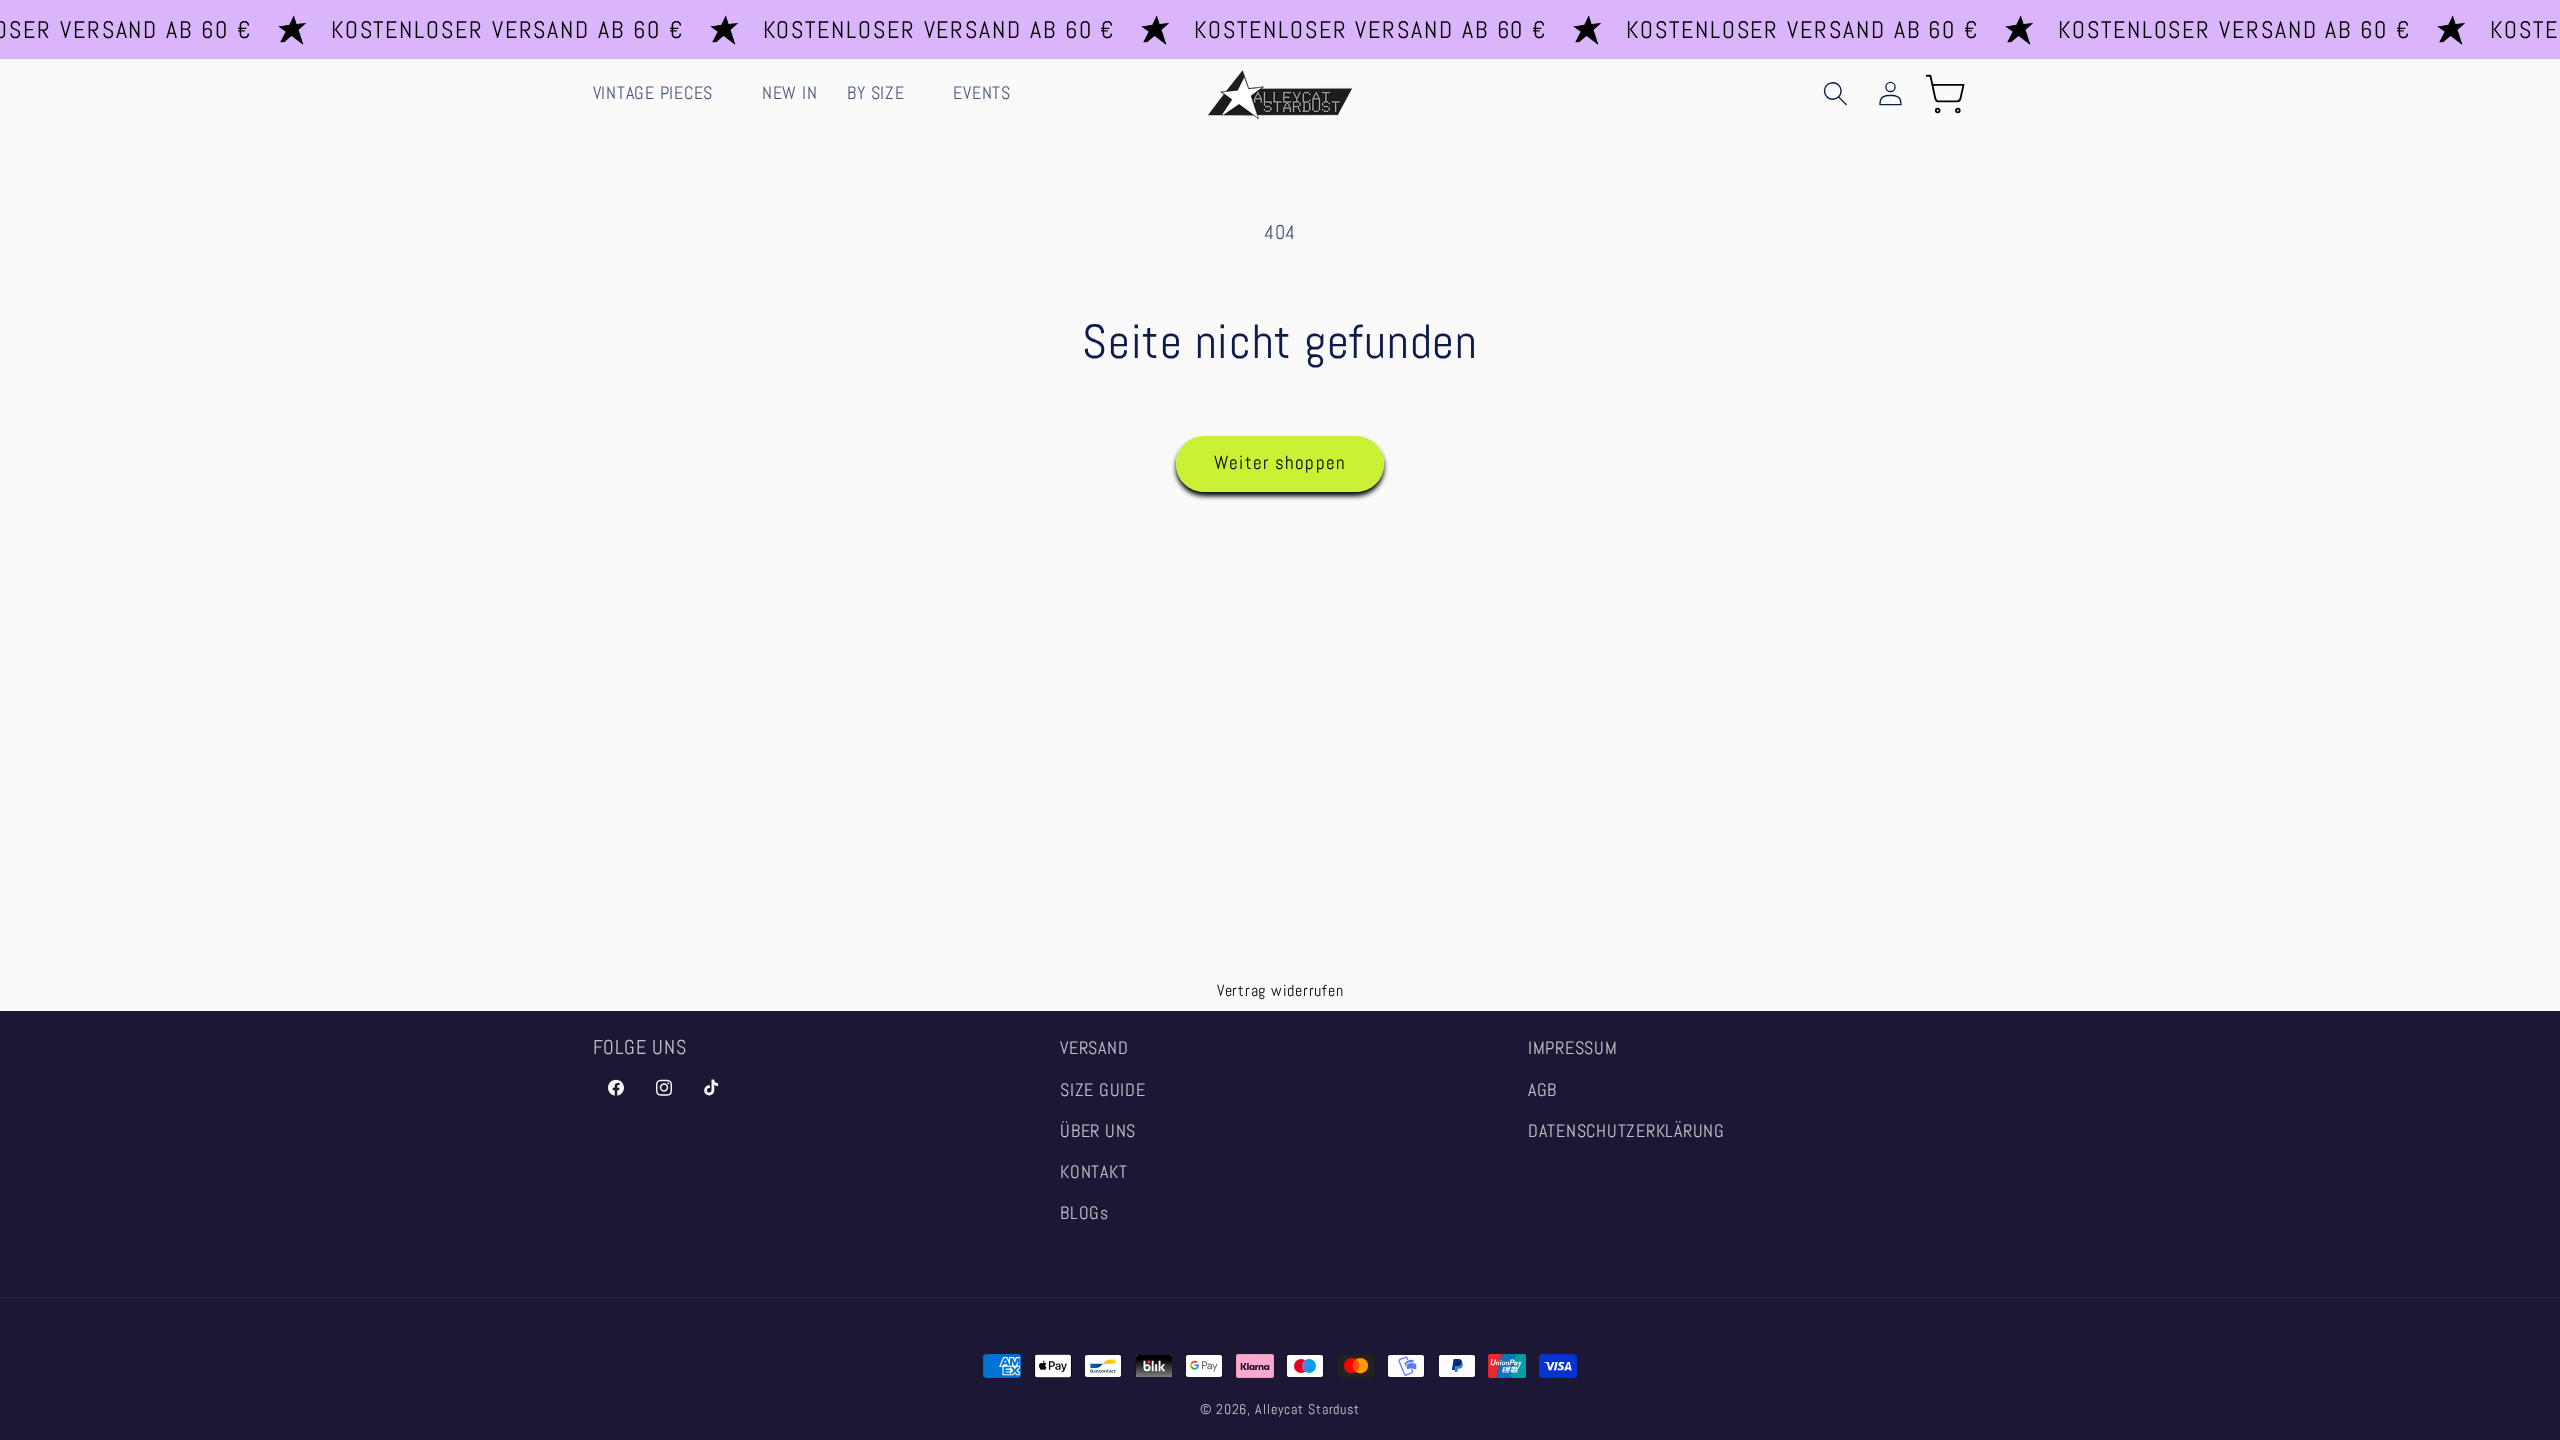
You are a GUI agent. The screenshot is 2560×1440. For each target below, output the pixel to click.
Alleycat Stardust (1307, 1409)
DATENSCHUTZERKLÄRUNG (1626, 1131)
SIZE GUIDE (1103, 1090)
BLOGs (1084, 1213)
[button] (662, 94)
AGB (1542, 1090)
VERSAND (1094, 1048)
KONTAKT (1093, 1172)
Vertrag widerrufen (1280, 990)
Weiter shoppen (1280, 463)
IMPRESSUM (1573, 1048)
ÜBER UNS (1098, 1131)
